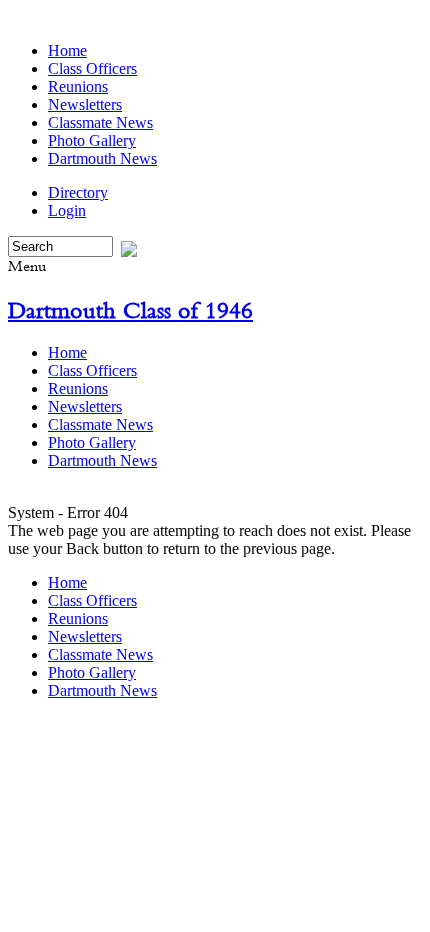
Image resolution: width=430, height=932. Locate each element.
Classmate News (100, 122)
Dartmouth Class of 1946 (130, 310)
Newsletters (85, 104)
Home (67, 50)
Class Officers (92, 68)
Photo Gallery (92, 140)
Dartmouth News (102, 158)
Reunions (78, 86)
